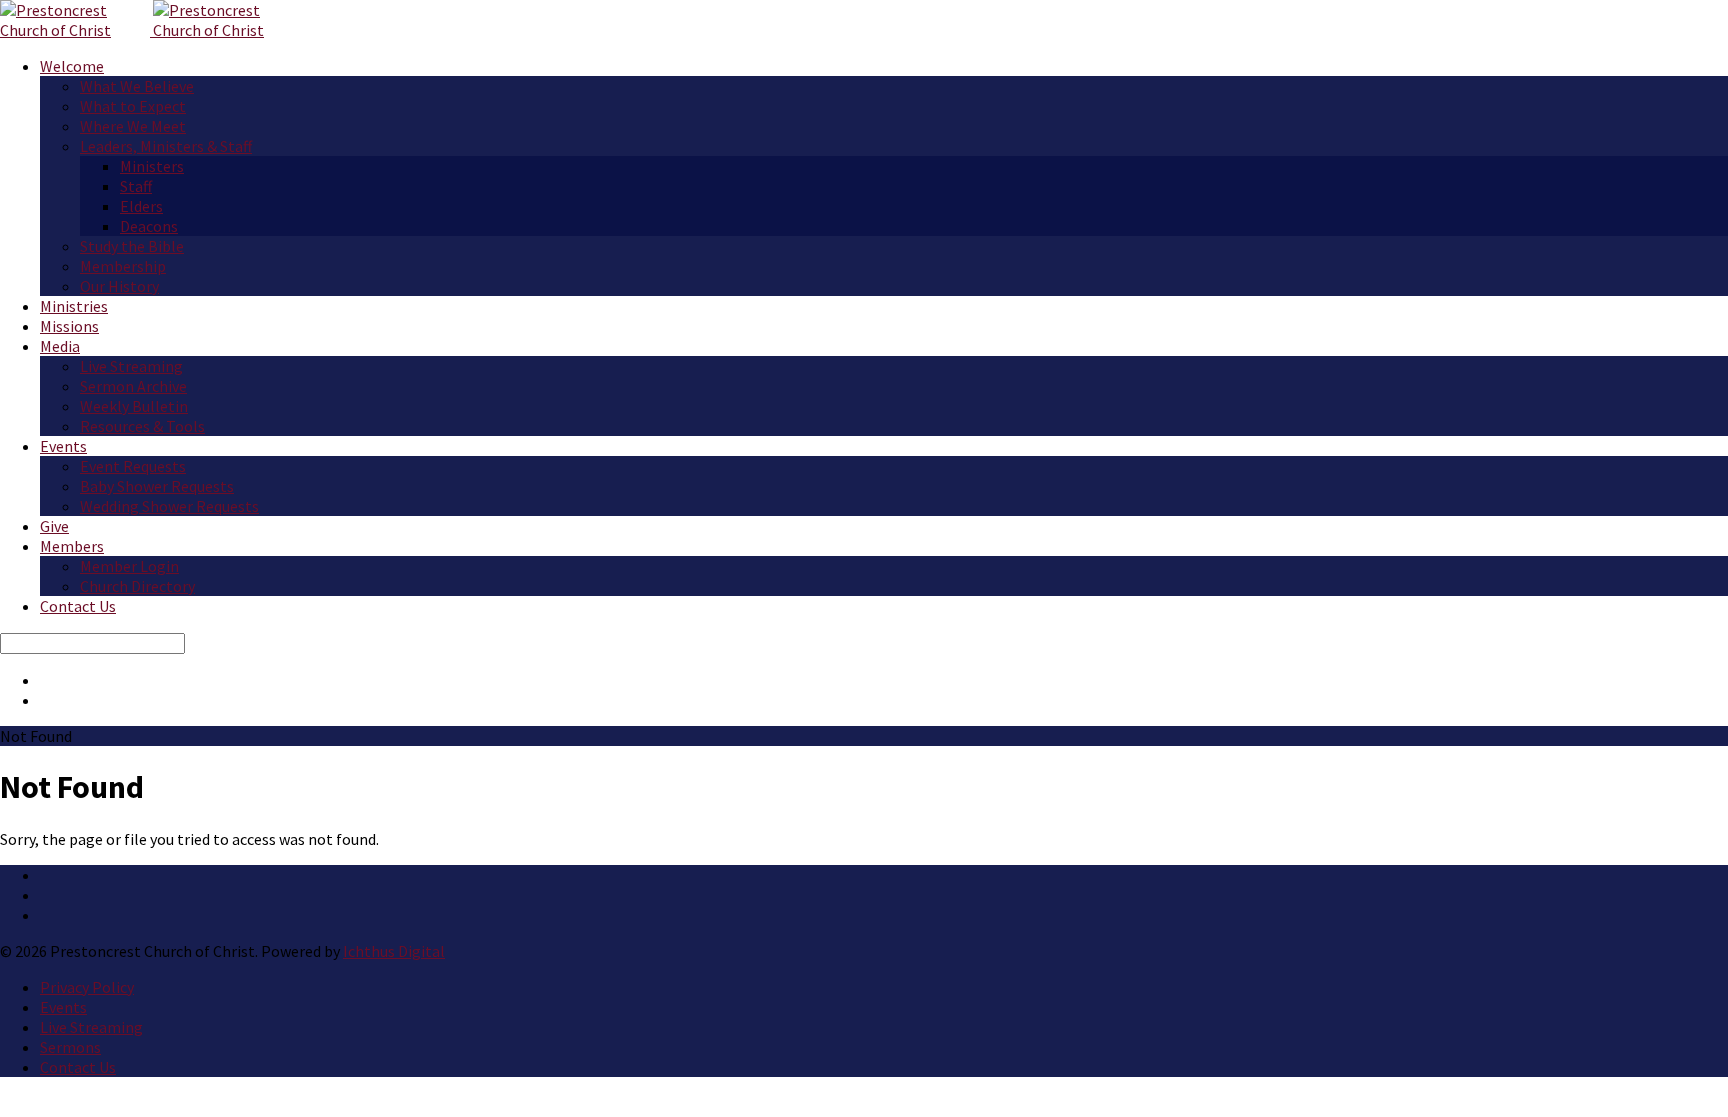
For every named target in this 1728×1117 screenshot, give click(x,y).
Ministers (152, 166)
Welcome (72, 66)
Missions (69, 326)
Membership (123, 266)
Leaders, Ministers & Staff (166, 146)
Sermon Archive (133, 386)
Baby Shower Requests (157, 486)
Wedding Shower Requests (169, 506)
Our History (119, 286)
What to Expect (133, 106)
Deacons (149, 226)
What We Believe (137, 86)
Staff (136, 186)
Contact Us (78, 606)
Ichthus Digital (394, 951)
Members (72, 546)
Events (63, 446)
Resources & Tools (142, 426)
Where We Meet (133, 126)
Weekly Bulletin (134, 406)
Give (54, 526)
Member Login (129, 566)
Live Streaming (131, 366)
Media (60, 346)
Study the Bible (132, 246)
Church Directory (137, 586)
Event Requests (133, 466)
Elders (141, 206)
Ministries (74, 306)
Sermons (70, 1047)
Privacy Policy (87, 987)
